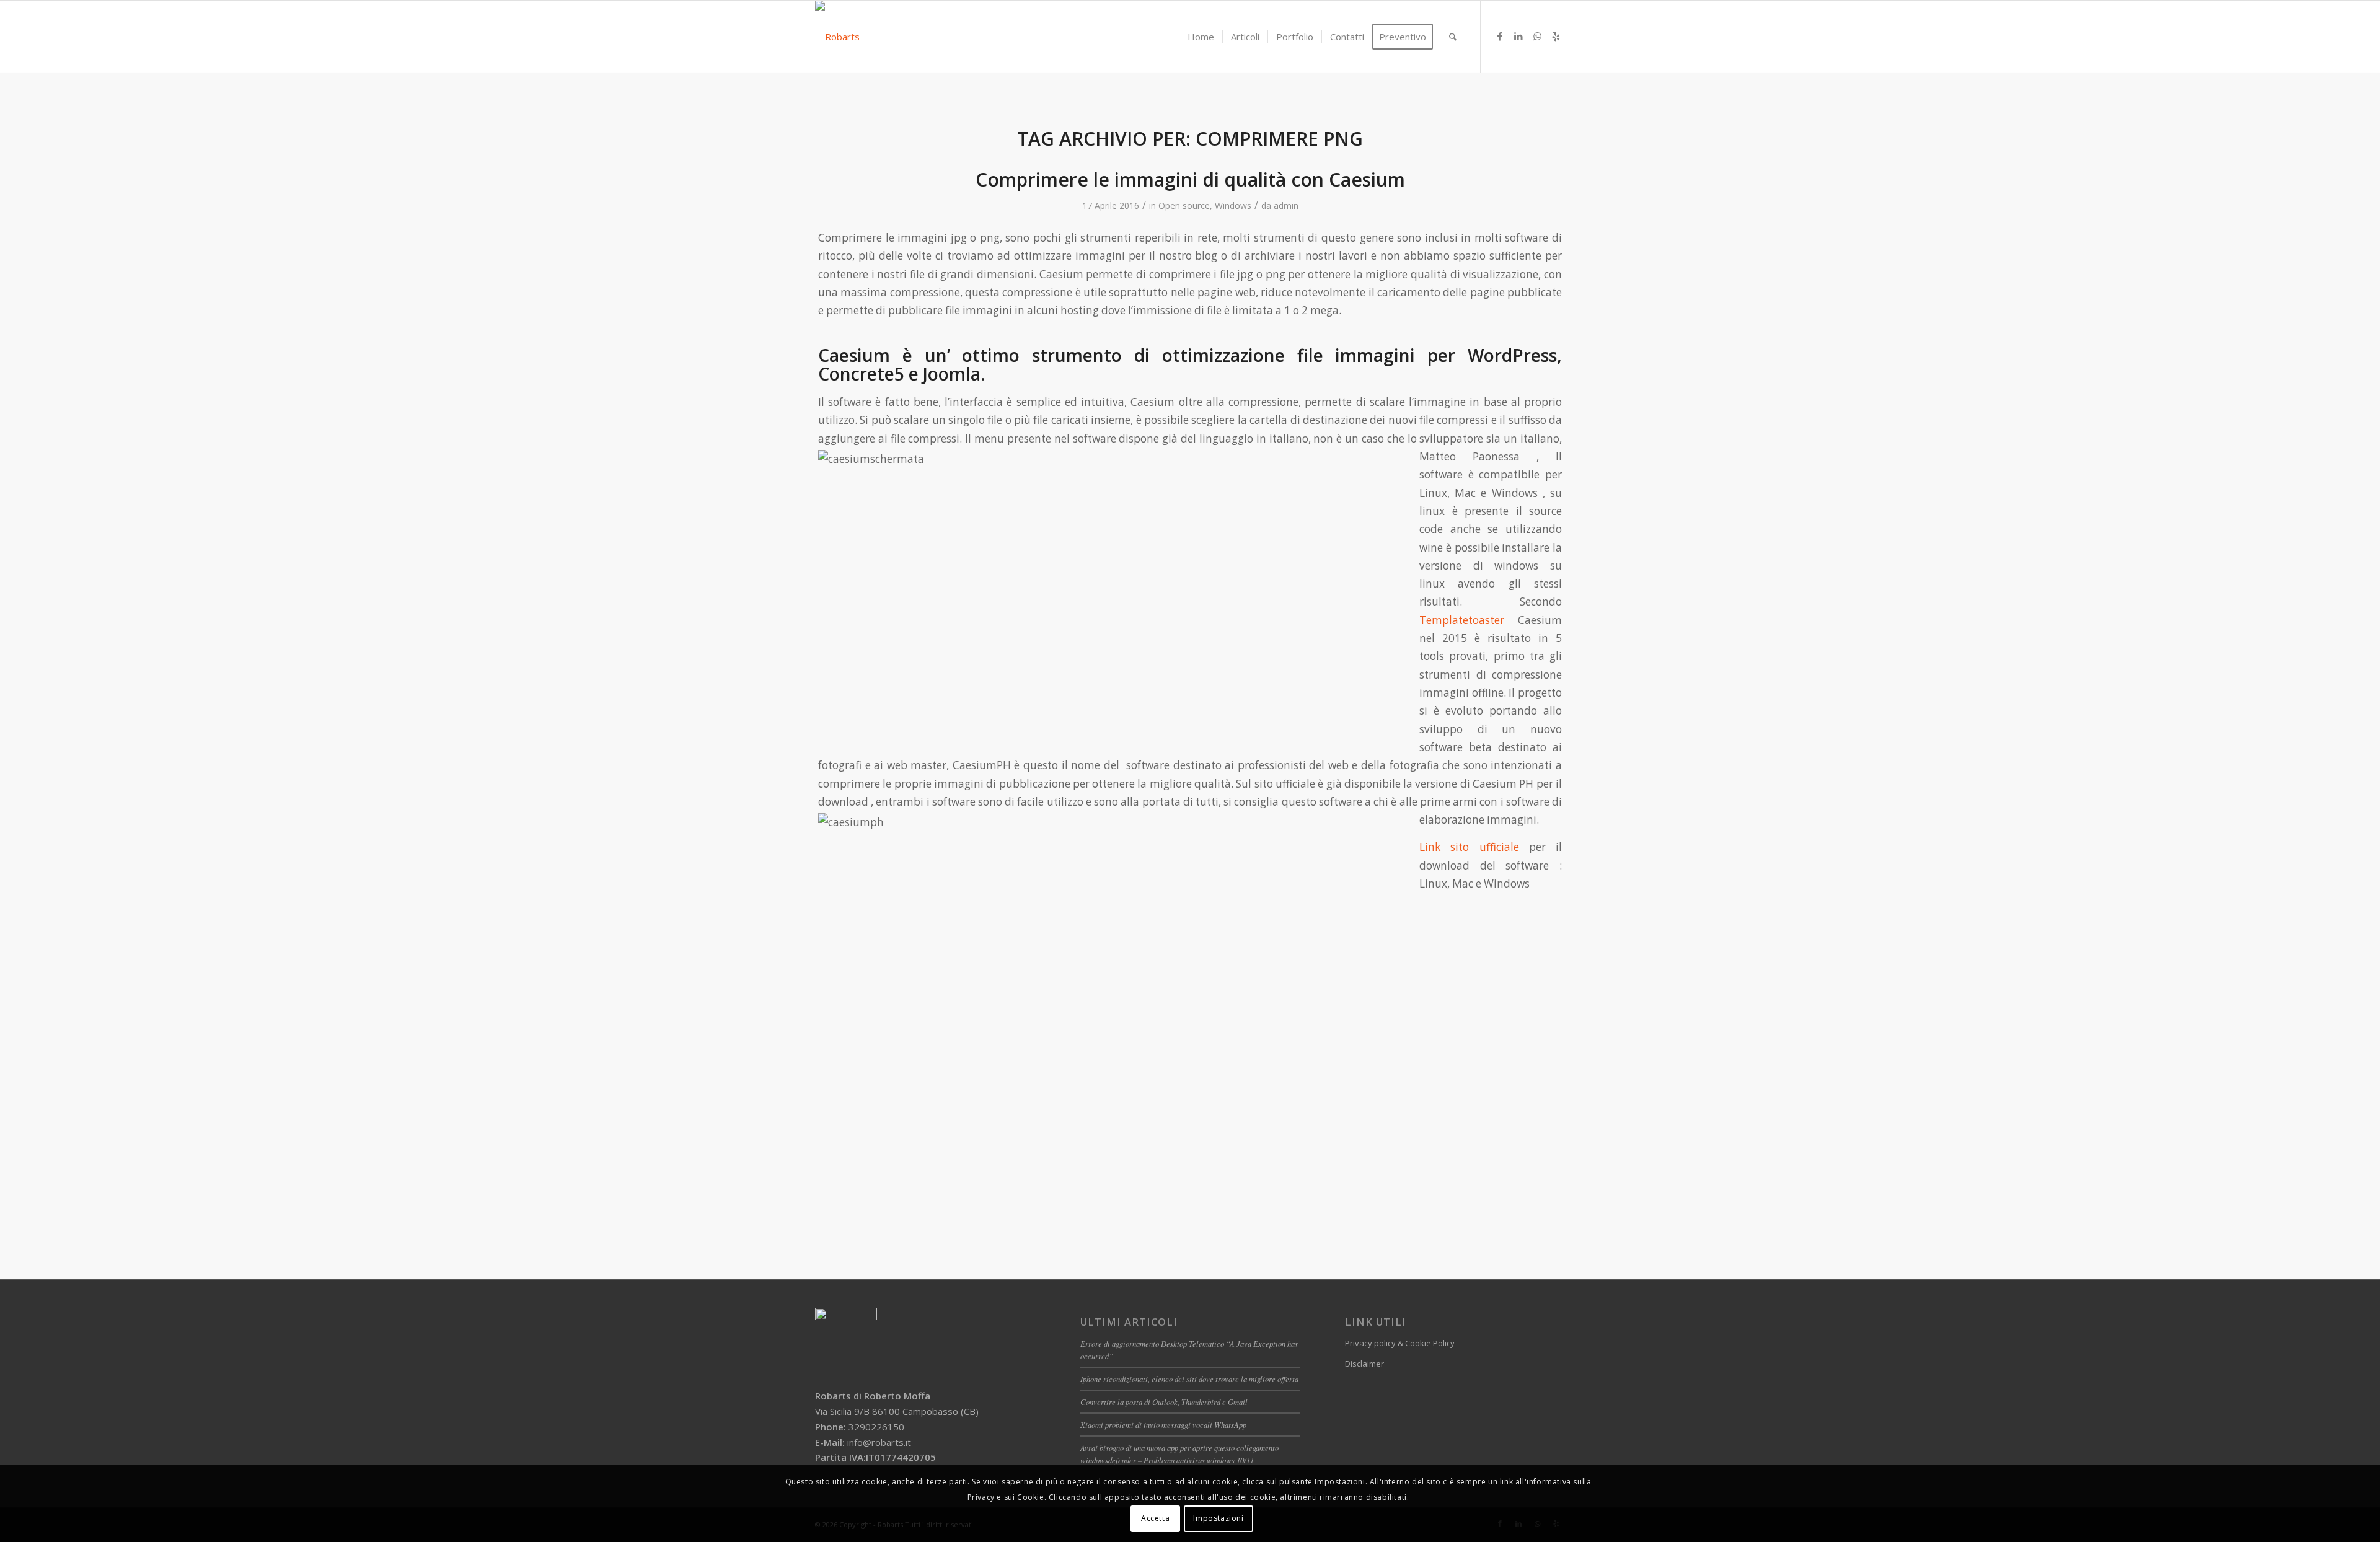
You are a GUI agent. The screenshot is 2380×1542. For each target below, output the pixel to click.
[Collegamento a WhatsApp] (1537, 36)
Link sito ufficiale (1469, 847)
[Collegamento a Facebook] (1500, 36)
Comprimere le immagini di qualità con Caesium (1190, 179)
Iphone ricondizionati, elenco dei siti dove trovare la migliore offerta (1189, 1379)
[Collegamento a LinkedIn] (1518, 36)
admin (1286, 205)
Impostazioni (1218, 1518)
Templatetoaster (1469, 620)
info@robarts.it (879, 1442)
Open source (1184, 205)
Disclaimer (1364, 1364)
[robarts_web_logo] (837, 37)
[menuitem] (1201, 37)
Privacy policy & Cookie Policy (1400, 1343)
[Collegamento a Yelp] (1556, 36)
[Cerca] (1453, 37)
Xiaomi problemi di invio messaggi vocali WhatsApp (1163, 1425)
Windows (1233, 205)
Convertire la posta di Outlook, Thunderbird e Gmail (1164, 1402)
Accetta (1155, 1518)
